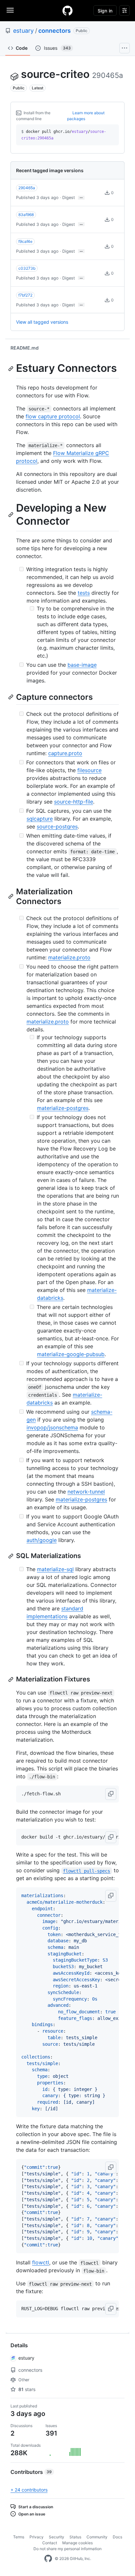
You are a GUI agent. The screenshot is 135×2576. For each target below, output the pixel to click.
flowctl (41, 2262)
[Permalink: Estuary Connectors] (11, 369)
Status (75, 2537)
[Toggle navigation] (10, 10)
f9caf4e (25, 241)
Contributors (31, 2472)
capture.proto (65, 753)
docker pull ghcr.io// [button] (64, 135)
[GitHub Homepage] (48, 2559)
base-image (82, 665)
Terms (19, 2537)
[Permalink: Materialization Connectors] (11, 896)
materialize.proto (69, 957)
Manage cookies (77, 2543)
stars (27, 2389)
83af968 (26, 215)
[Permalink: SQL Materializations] (11, 1556)
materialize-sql (55, 1569)
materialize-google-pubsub (71, 1354)
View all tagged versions (42, 322)
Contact (50, 2543)
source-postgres (57, 826)
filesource (89, 770)
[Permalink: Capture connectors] (11, 697)
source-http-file (74, 802)
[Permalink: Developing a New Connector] (11, 515)
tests (84, 593)
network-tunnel (86, 1492)
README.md (25, 348)
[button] (111, 1794)
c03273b (27, 268)
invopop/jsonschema (52, 1427)
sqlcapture (40, 819)
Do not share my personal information (67, 2549)
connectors (55, 31)
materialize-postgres (63, 1108)
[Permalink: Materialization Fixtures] (11, 1679)
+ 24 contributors (29, 2490)
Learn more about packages (86, 116)
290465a (27, 188)
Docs (117, 2537)
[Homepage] (67, 10)
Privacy (37, 2537)
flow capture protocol (53, 416)
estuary (23, 31)
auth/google (42, 1540)
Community (97, 2537)
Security (57, 2537)
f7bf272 (25, 295)
